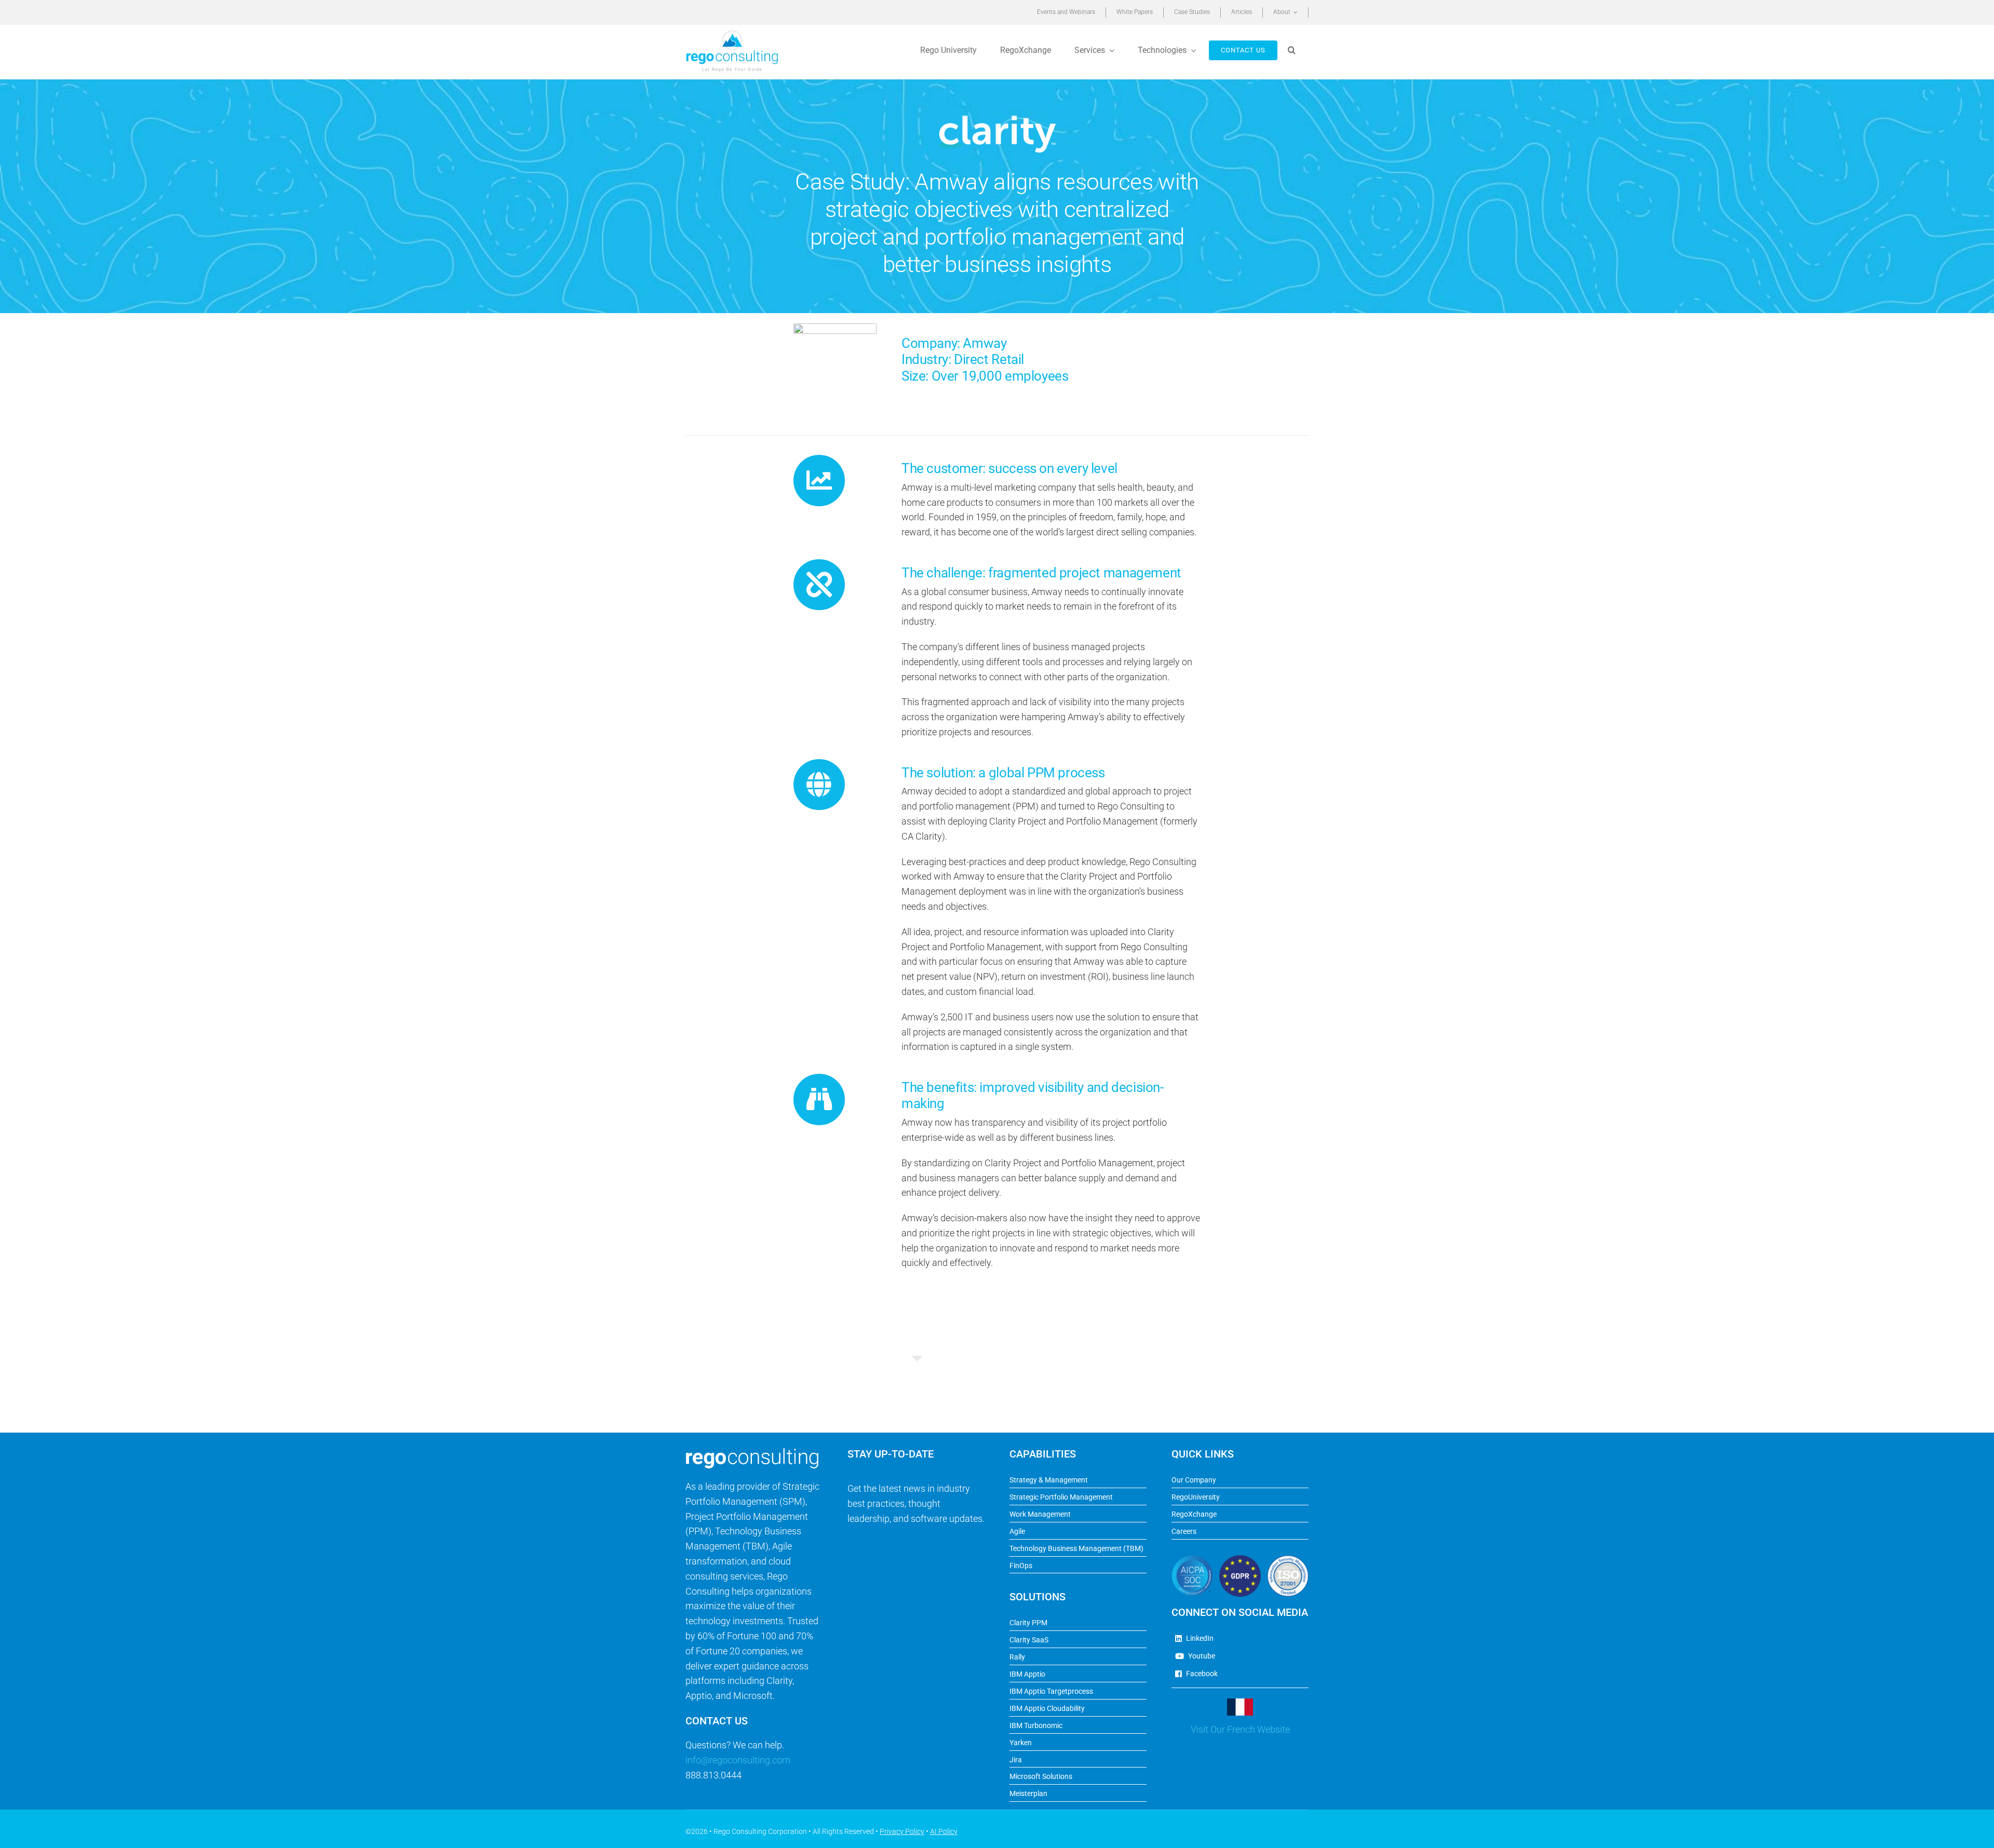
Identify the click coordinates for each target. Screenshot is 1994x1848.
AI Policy (944, 1831)
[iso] (1288, 1560)
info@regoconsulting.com (738, 1760)
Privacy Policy (902, 1831)
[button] (1293, 50)
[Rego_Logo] (732, 33)
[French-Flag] (1240, 1703)
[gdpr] (1240, 1560)
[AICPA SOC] (1192, 1560)
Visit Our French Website (1240, 1729)
